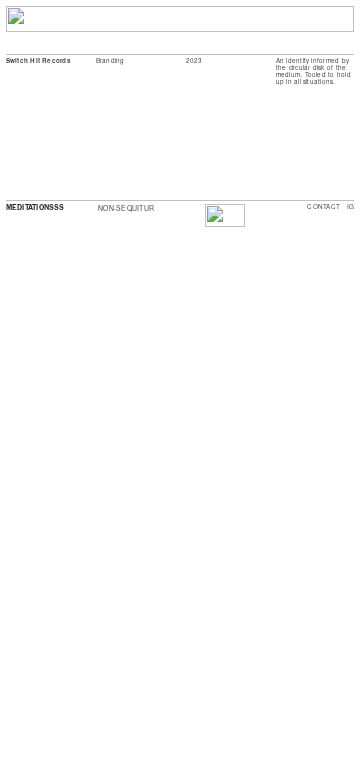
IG (350, 206)
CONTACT (323, 206)
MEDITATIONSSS (35, 207)
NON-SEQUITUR (126, 208)
